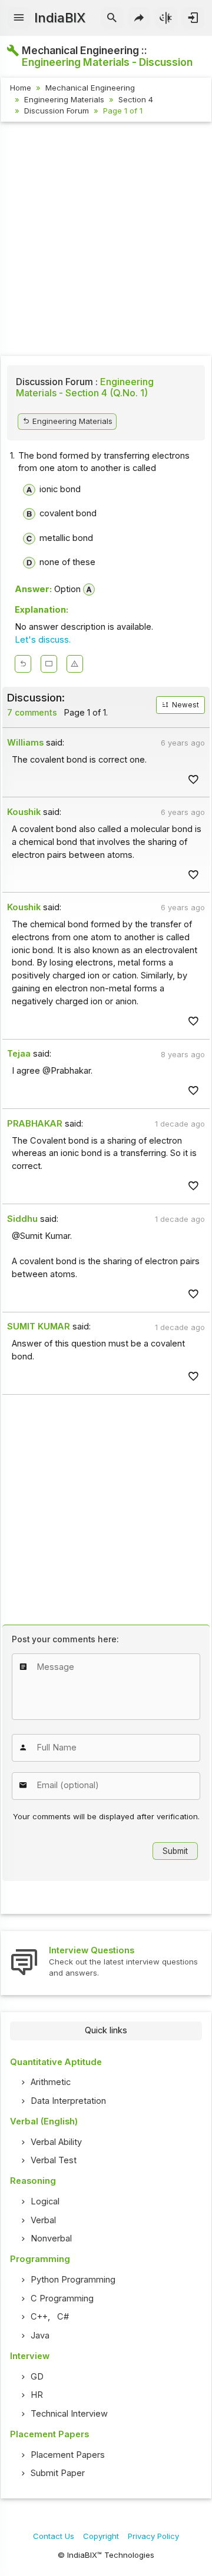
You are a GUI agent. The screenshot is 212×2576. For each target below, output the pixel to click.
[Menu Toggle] (19, 18)
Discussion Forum (57, 111)
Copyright (101, 2536)
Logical (45, 2201)
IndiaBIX (60, 18)
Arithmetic (51, 2082)
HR (37, 2395)
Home (21, 88)
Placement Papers (68, 2455)
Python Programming (73, 2280)
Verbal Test (54, 2160)
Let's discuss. (43, 640)
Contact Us (54, 2536)
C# (63, 2317)
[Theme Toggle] (166, 18)
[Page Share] (139, 18)
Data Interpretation (68, 2101)
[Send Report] (75, 664)
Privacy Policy (153, 2536)
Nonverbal (51, 2238)
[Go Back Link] (23, 664)
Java (40, 2336)
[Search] (112, 18)
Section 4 (136, 99)
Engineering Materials (64, 99)
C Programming (62, 2298)
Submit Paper (58, 2473)
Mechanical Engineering (90, 88)
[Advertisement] (106, 240)
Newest (185, 705)
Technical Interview (69, 2414)
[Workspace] (49, 664)
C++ (39, 2317)
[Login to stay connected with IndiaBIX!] (193, 18)
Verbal (43, 2220)
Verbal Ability (56, 2142)
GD (37, 2377)
